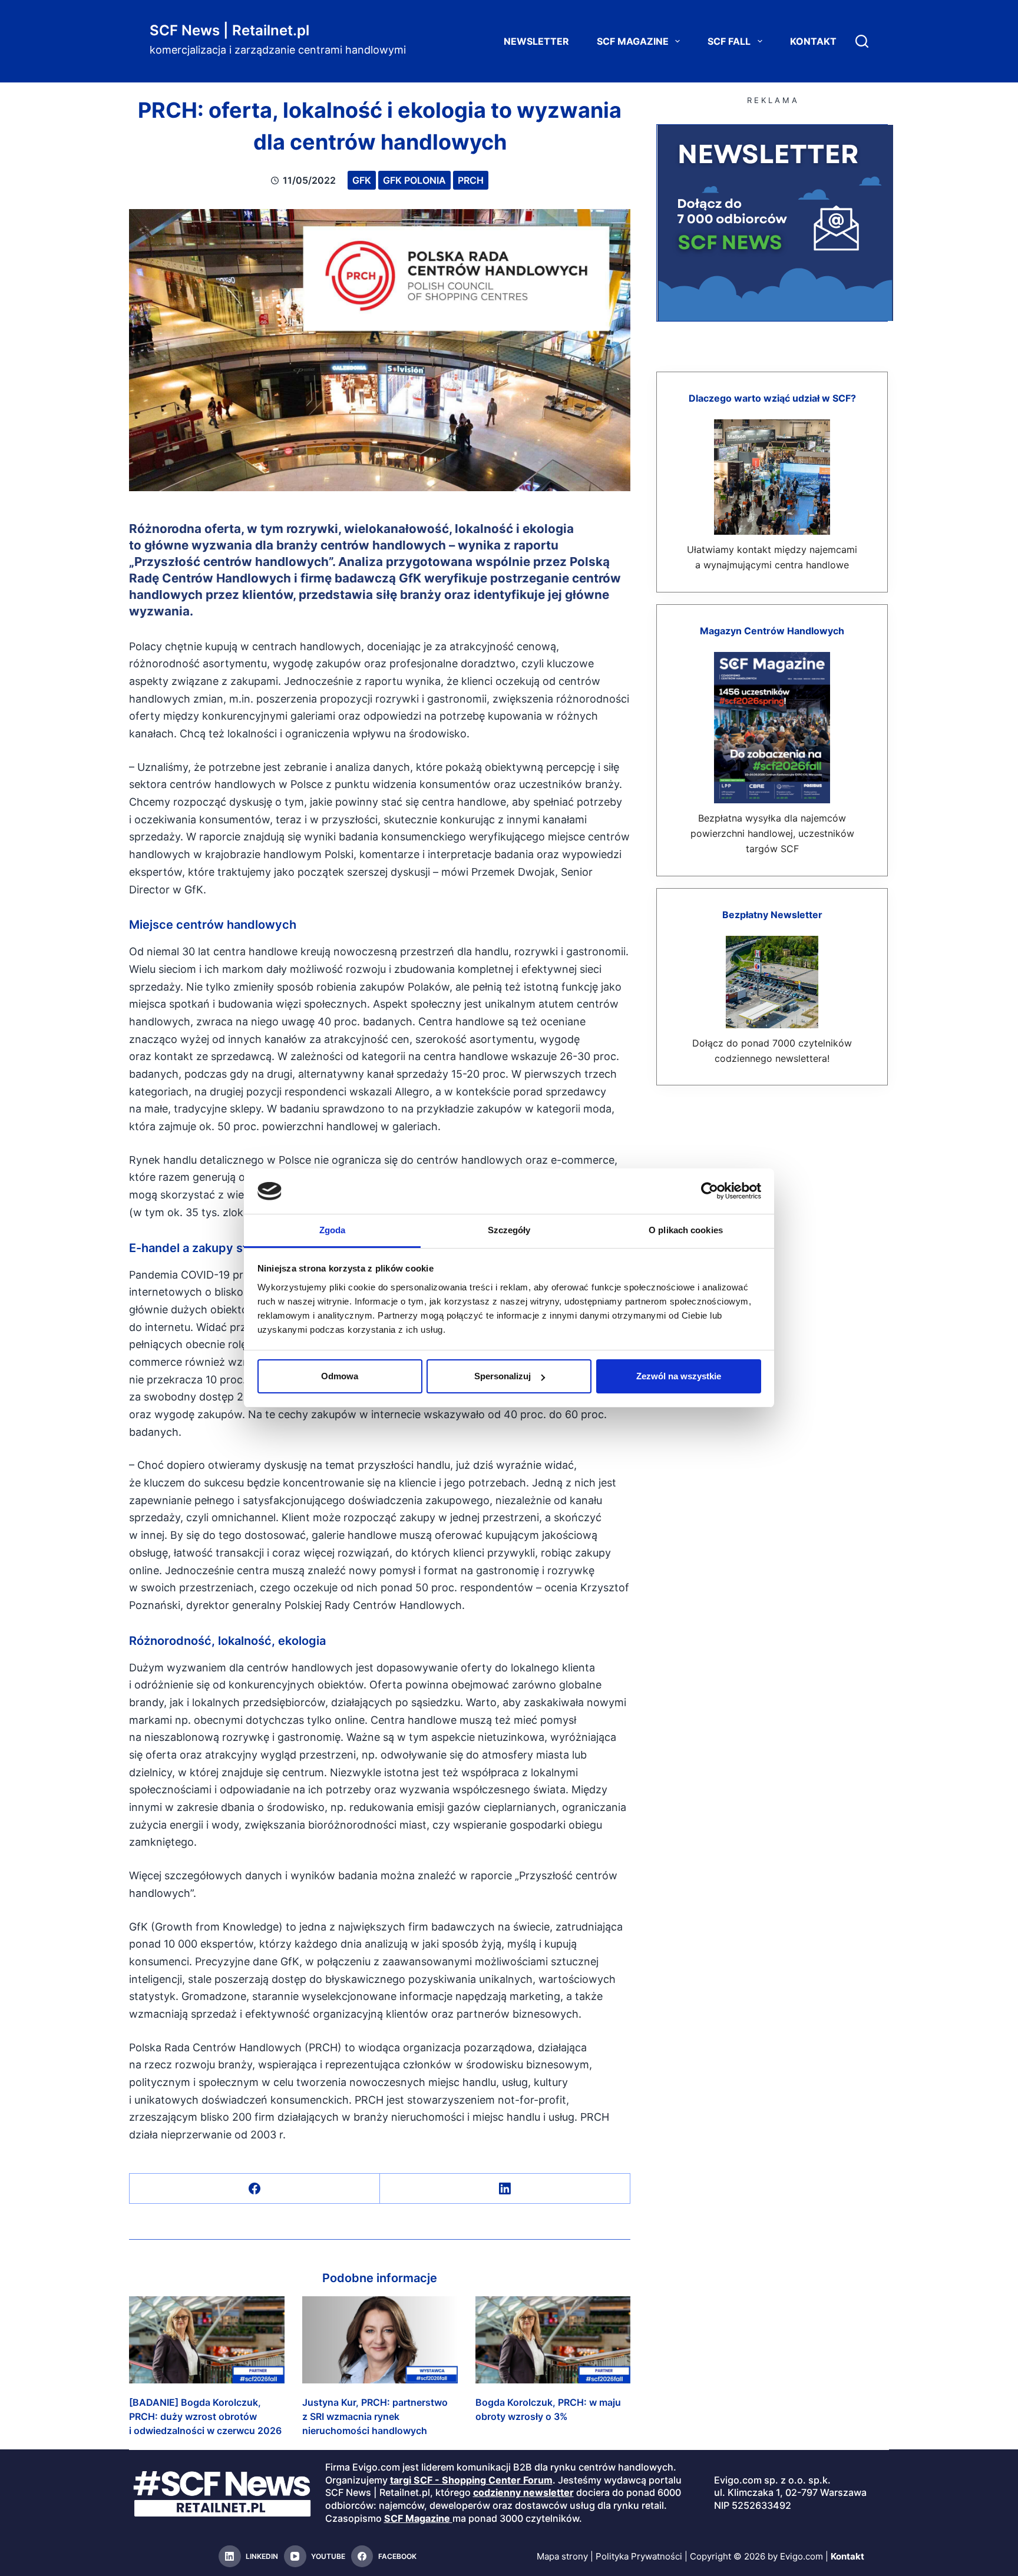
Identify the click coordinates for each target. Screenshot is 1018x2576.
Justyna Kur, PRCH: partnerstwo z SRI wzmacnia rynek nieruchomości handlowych (375, 2416)
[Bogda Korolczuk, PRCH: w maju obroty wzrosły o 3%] (553, 2340)
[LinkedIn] (505, 2189)
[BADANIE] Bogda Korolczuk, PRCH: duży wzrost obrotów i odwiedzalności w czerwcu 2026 (205, 2416)
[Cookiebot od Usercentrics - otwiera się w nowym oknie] (710, 1191)
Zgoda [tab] (333, 1230)
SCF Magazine (633, 41)
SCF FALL (729, 41)
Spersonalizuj (503, 1376)
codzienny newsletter (523, 2493)
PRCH (471, 180)
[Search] (862, 41)
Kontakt (813, 41)
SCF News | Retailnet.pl (229, 30)
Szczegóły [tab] (509, 1230)
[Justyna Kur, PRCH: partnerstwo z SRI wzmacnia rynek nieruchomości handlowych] (380, 2340)
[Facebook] (255, 2189)
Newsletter (536, 41)
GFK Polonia (414, 180)
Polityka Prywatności (639, 2556)
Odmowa (340, 1376)
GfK (362, 180)
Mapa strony (562, 2556)
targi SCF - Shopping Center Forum (471, 2480)
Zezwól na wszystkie (679, 1376)
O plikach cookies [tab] (686, 1230)
